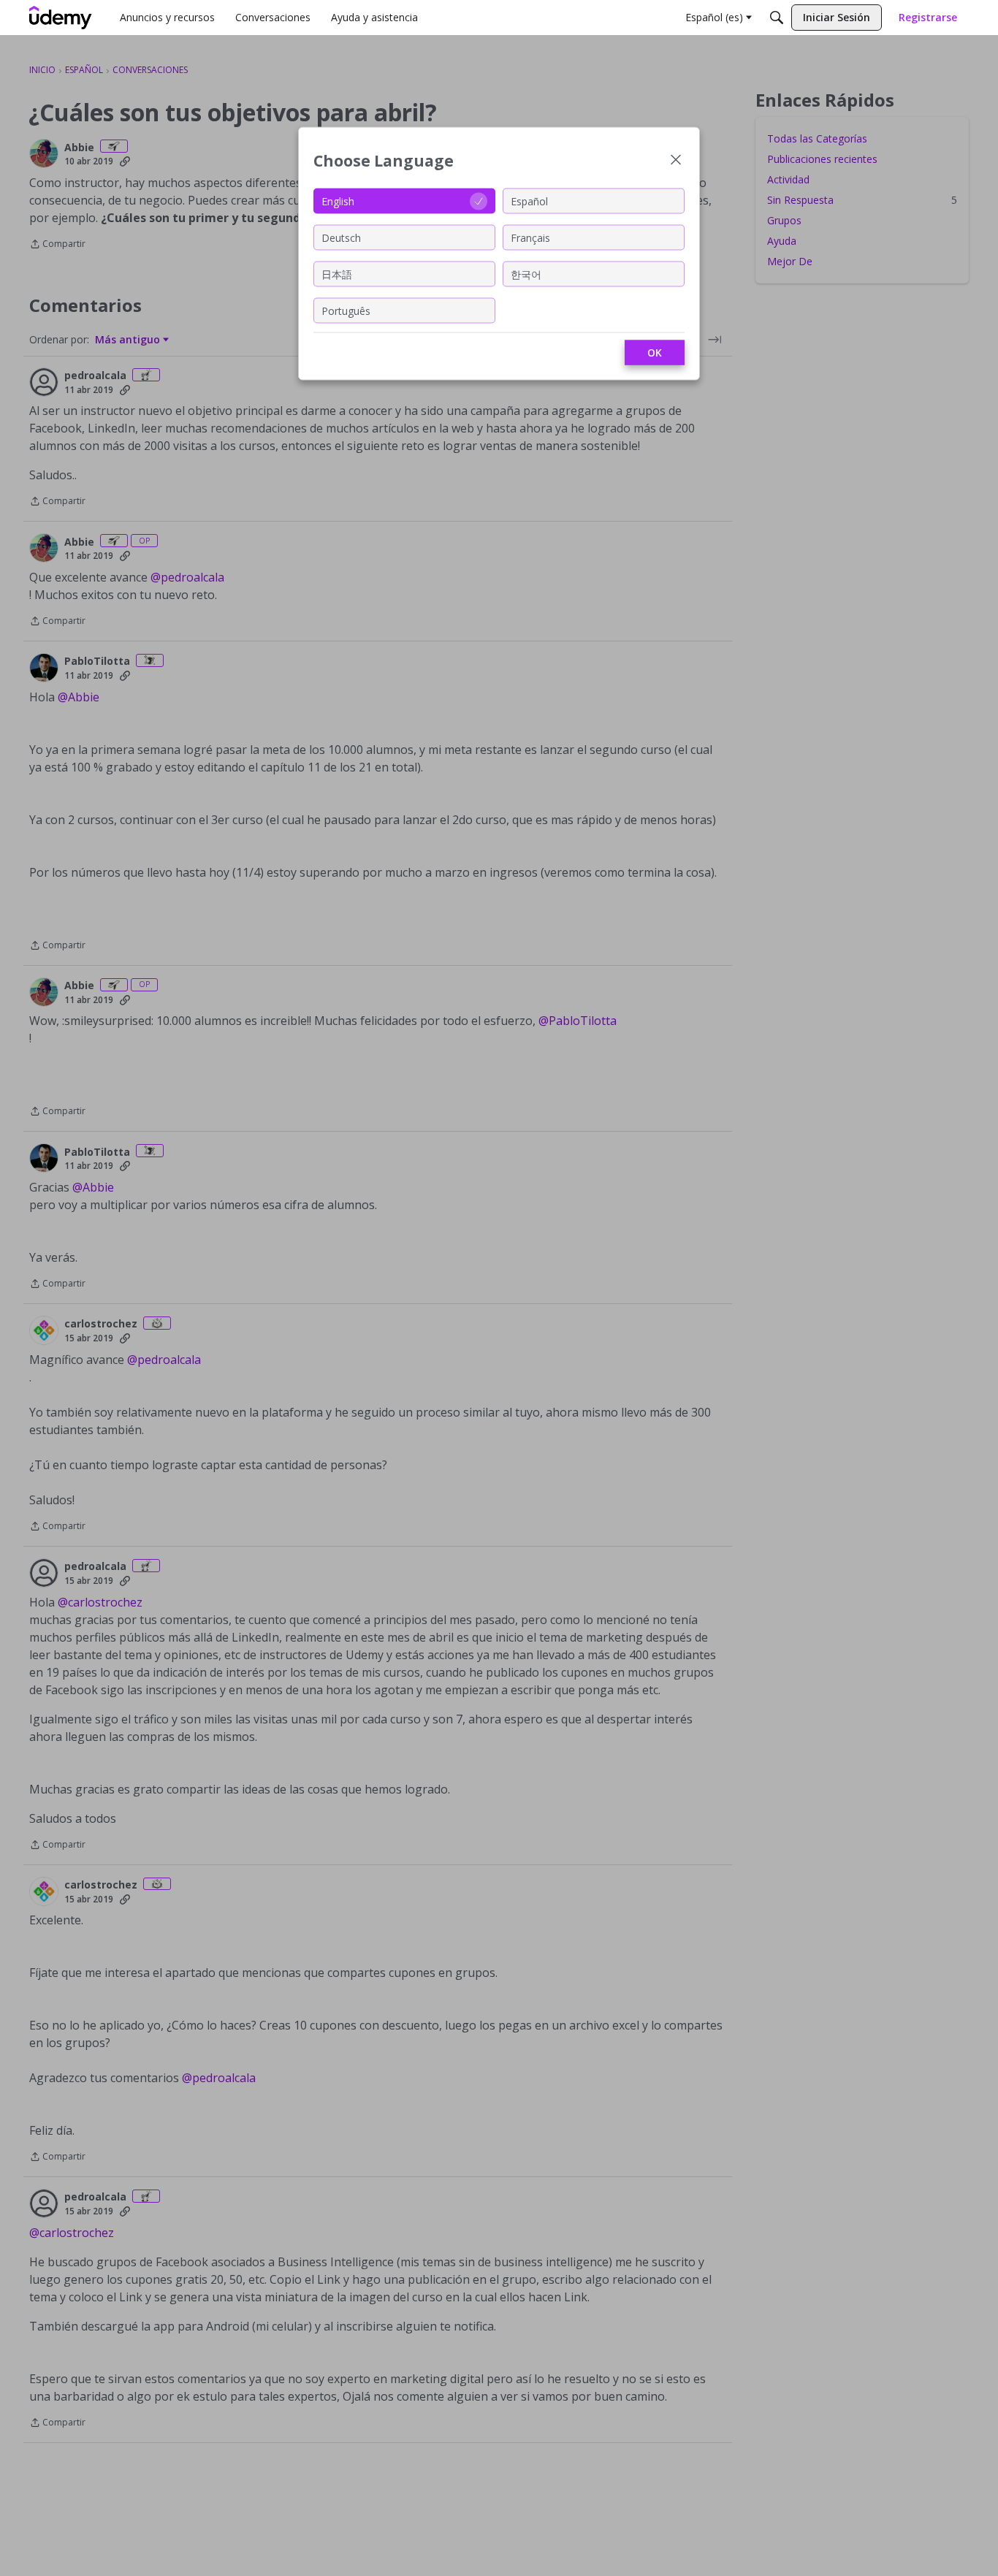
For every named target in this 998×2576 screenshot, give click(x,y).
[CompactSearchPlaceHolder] (777, 18)
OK (655, 353)
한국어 (526, 274)
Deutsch (341, 237)
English (338, 201)
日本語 (337, 274)
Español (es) (714, 17)
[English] (61, 18)
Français (530, 237)
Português (346, 310)
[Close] (676, 161)
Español (529, 201)
